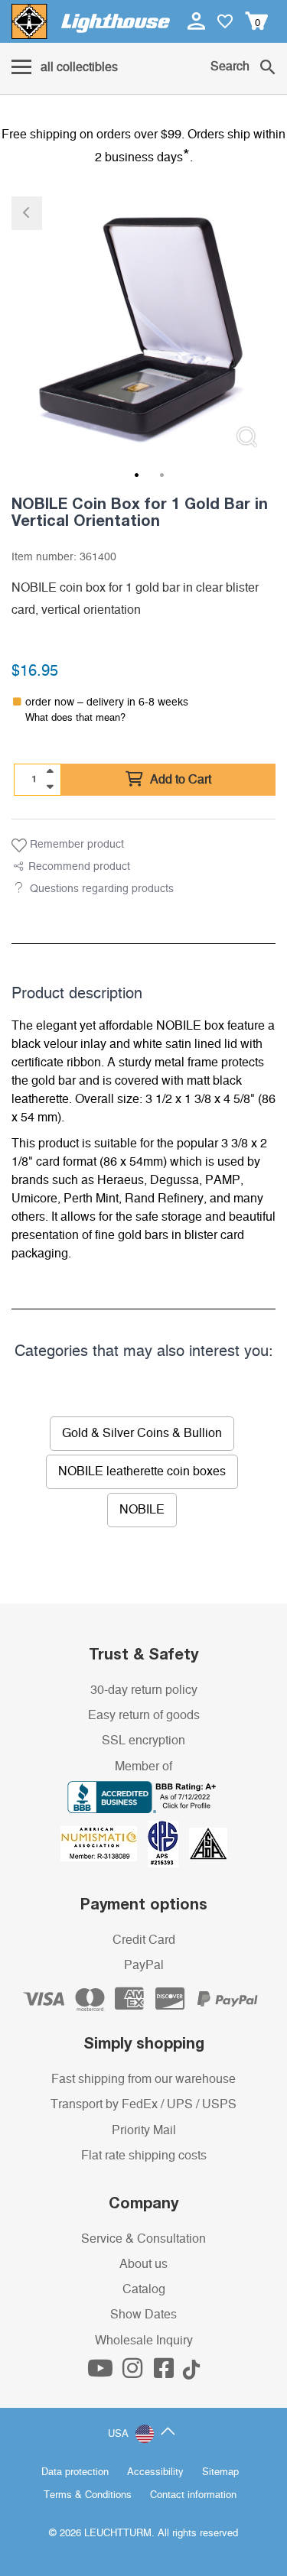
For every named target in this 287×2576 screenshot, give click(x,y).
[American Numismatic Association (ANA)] (104, 1843)
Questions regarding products (102, 889)
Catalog (144, 2289)
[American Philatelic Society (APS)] (168, 1843)
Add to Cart (179, 780)
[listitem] (143, 328)
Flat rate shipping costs (144, 2156)
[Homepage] (91, 21)
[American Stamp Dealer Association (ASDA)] (208, 1843)
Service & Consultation (143, 2239)
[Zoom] (247, 437)
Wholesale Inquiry (144, 2341)
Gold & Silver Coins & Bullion (142, 1433)
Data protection (75, 2472)
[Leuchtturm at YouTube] (102, 2373)
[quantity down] (50, 787)
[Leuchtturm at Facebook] (165, 2373)
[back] (27, 213)
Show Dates (143, 2315)
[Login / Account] (198, 21)
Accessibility (155, 2472)
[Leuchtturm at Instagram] (134, 2373)
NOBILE (142, 1510)
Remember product (75, 845)
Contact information (193, 2495)
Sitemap (220, 2472)
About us (143, 2264)
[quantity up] (50, 771)
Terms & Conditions (88, 2495)
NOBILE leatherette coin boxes (142, 1471)
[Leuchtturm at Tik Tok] (191, 2373)
